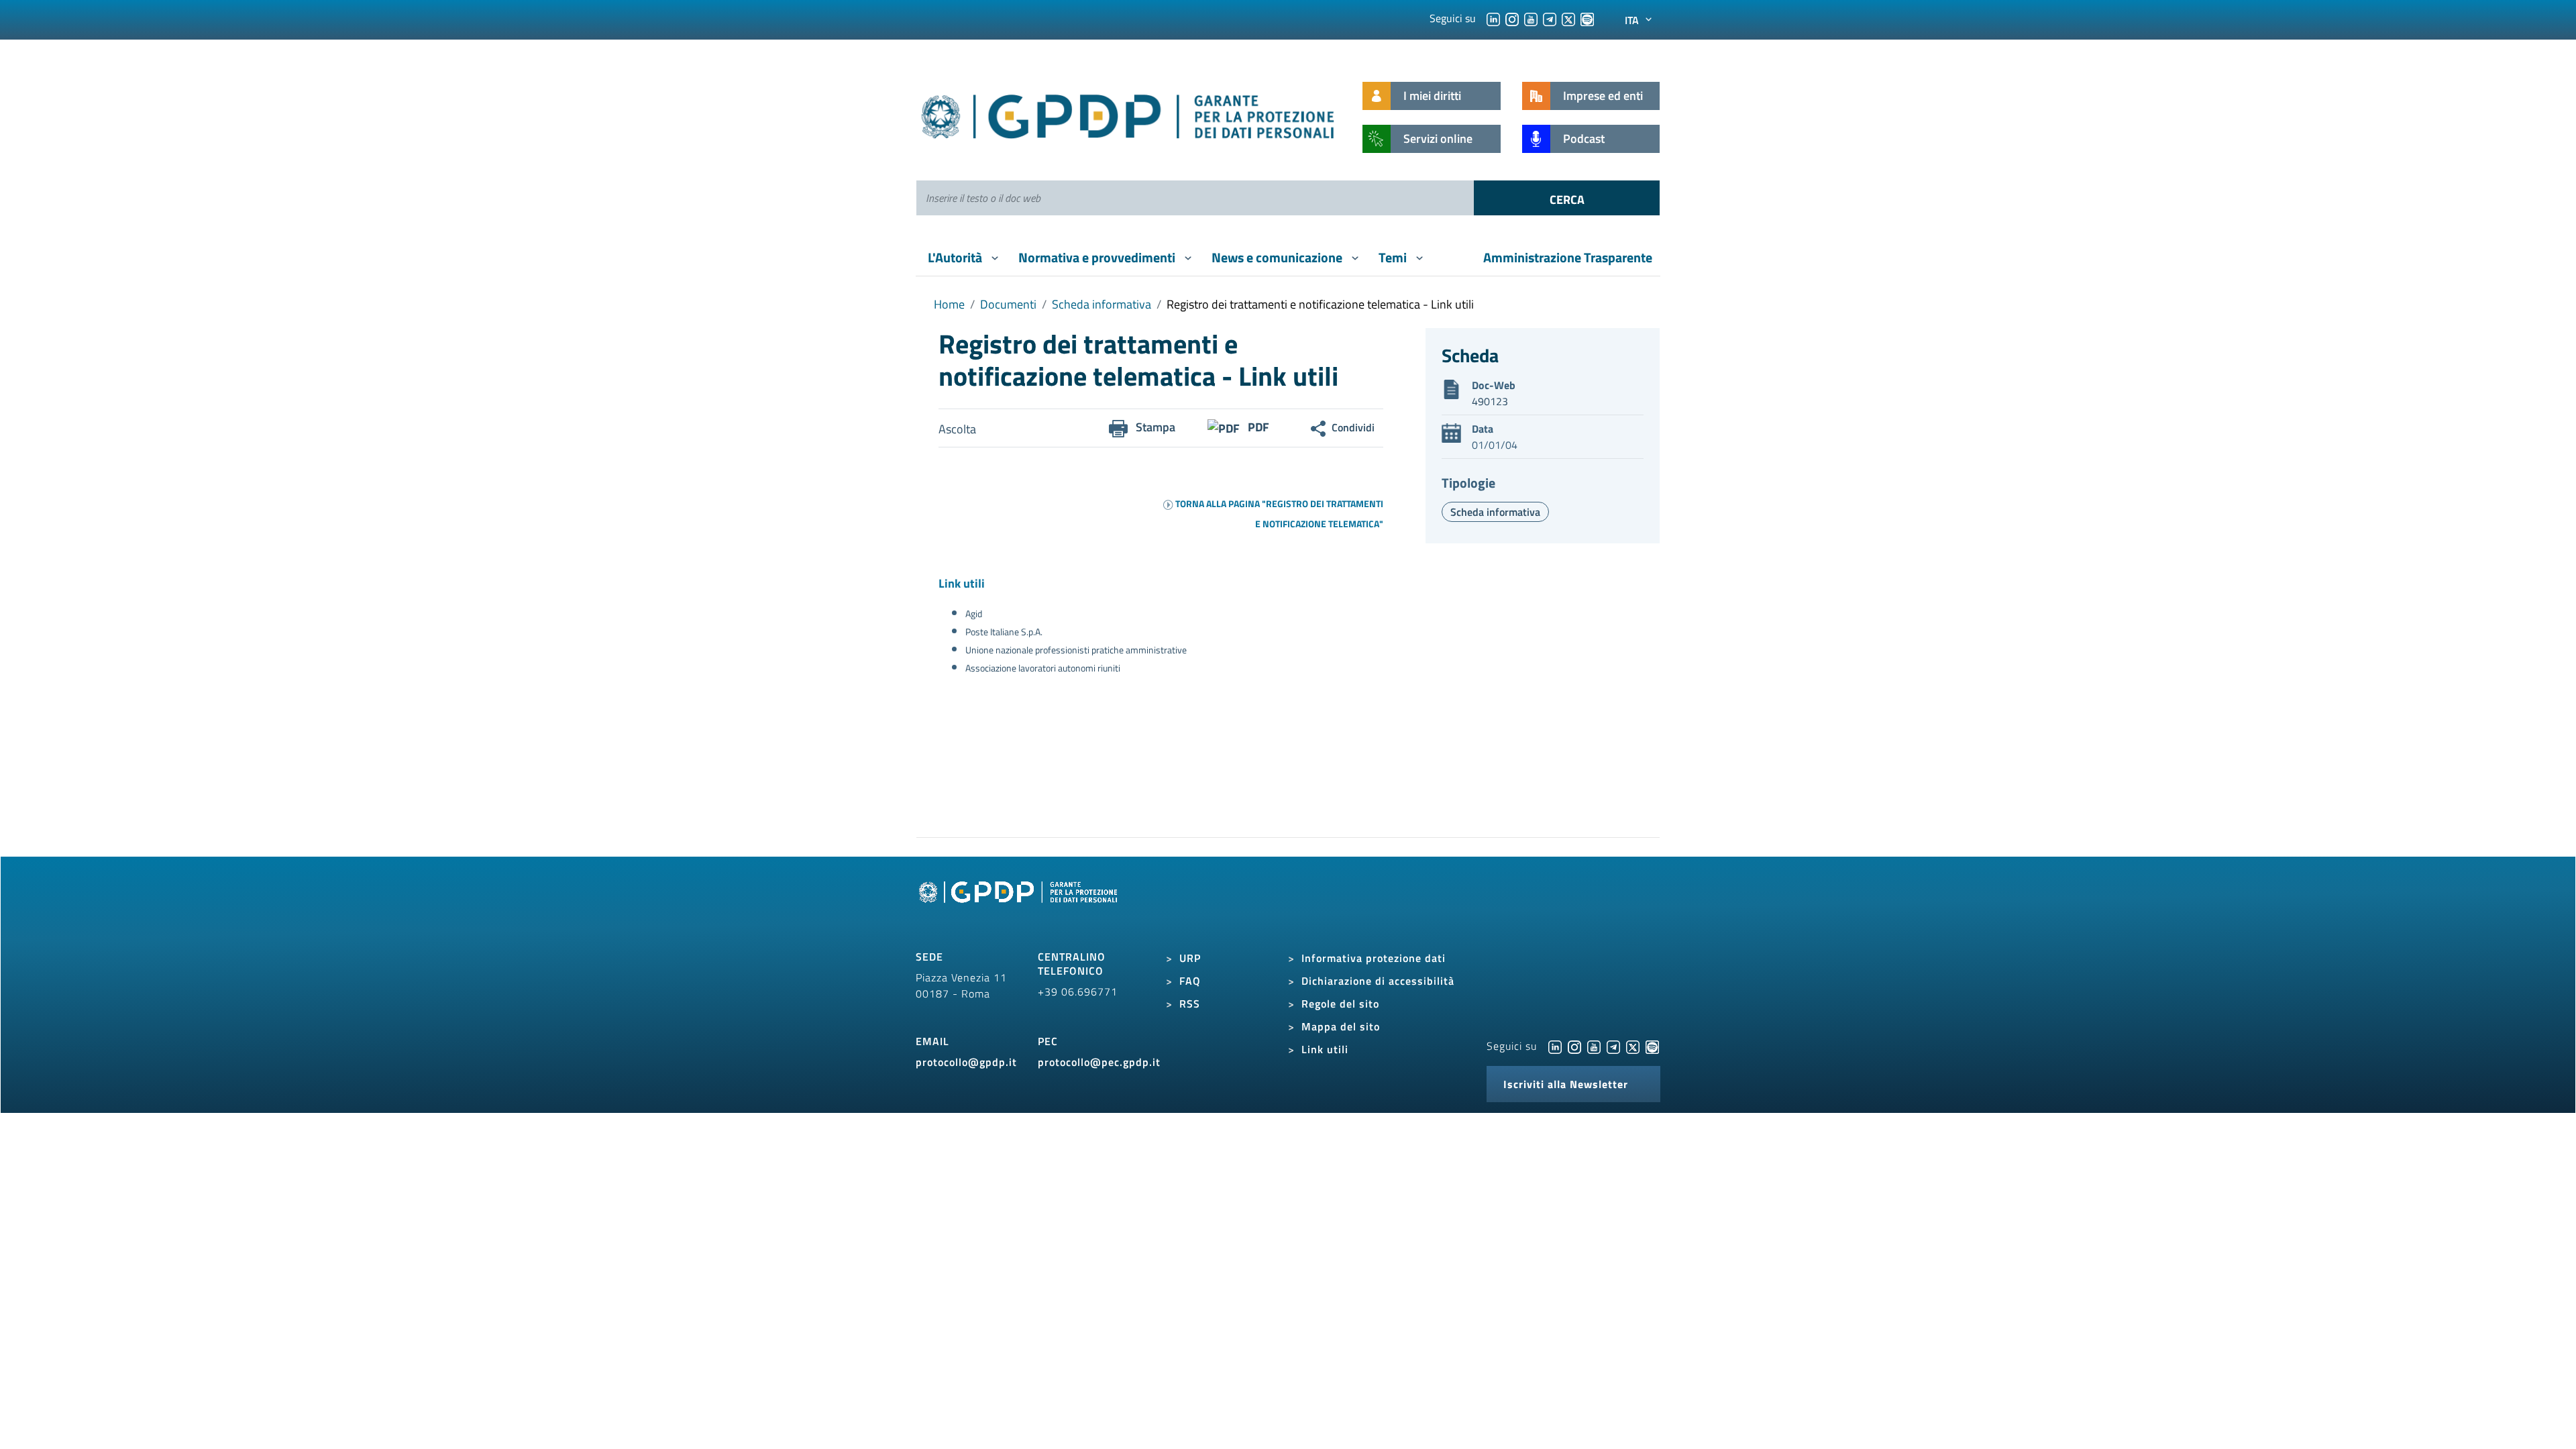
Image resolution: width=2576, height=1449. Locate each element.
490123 (1490, 401)
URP (1190, 958)
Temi (1394, 257)
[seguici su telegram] (1550, 18)
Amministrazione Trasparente (1568, 257)
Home (949, 304)
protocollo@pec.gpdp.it (1099, 1062)
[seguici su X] (1568, 18)
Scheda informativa (1102, 304)
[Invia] (1567, 198)
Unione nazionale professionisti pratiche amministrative (1076, 650)
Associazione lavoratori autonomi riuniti (1043, 668)
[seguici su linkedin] (1493, 18)
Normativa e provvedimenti (1098, 257)
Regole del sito (1340, 1004)
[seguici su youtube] (1531, 18)
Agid (974, 613)
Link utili (1325, 1049)
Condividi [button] (1353, 427)
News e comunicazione (1278, 257)
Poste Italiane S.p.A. (1004, 632)
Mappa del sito (1341, 1026)
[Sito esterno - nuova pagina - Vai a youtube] (1594, 1046)
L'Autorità (956, 257)
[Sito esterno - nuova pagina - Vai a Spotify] (1652, 1046)
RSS (1190, 1004)
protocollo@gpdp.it (966, 1062)
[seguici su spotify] (1587, 18)
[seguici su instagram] (1512, 18)
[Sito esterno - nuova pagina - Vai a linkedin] (1555, 1046)
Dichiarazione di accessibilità (1378, 981)
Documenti (1008, 304)
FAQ (1190, 981)
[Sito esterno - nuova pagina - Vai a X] (1633, 1046)
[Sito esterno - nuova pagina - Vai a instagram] (1574, 1046)
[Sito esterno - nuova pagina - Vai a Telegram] (1613, 1046)
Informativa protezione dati (1374, 958)
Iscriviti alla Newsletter (1566, 1084)
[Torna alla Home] (1129, 114)
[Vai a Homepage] (1020, 907)
